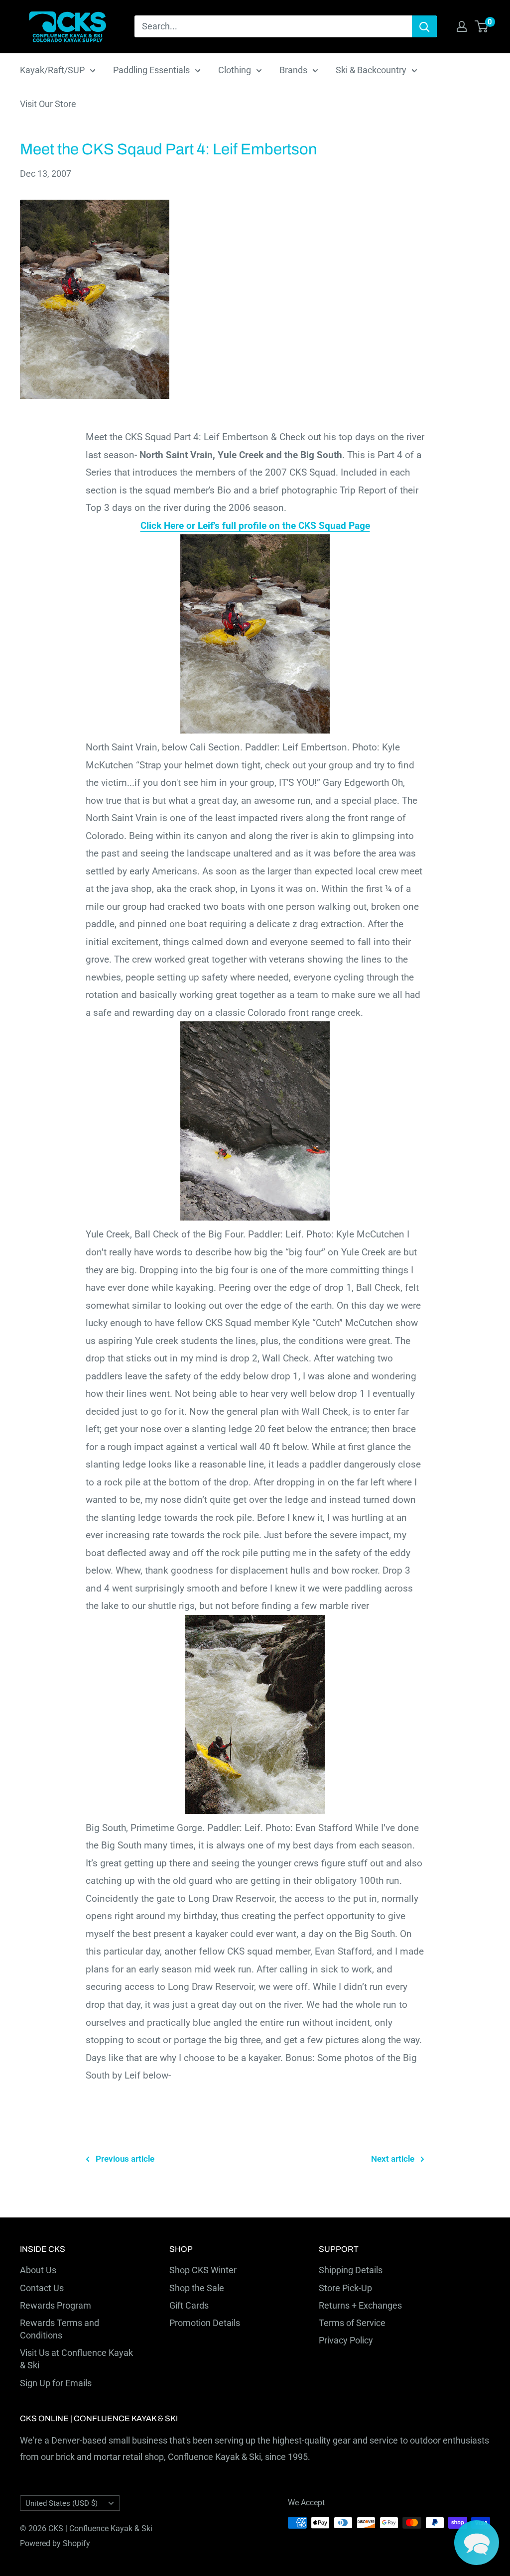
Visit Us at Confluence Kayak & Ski (76, 2359)
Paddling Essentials (151, 70)
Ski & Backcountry (371, 70)
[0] (482, 26)
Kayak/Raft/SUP (52, 70)
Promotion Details (205, 2323)
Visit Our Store (48, 104)
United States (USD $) (62, 2503)
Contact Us (42, 2288)
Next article (393, 2159)
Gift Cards (189, 2305)
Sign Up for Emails (56, 2383)
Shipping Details (351, 2270)
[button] (477, 2543)
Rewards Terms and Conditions (60, 2329)
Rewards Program (56, 2305)
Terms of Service (352, 2323)
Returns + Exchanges (360, 2305)
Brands (293, 70)
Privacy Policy (346, 2340)
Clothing (235, 70)
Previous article (125, 2159)
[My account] (462, 26)
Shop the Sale (197, 2288)
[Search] (424, 26)
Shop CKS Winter (203, 2270)
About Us (38, 2270)
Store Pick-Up (345, 2288)
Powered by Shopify (55, 2543)
